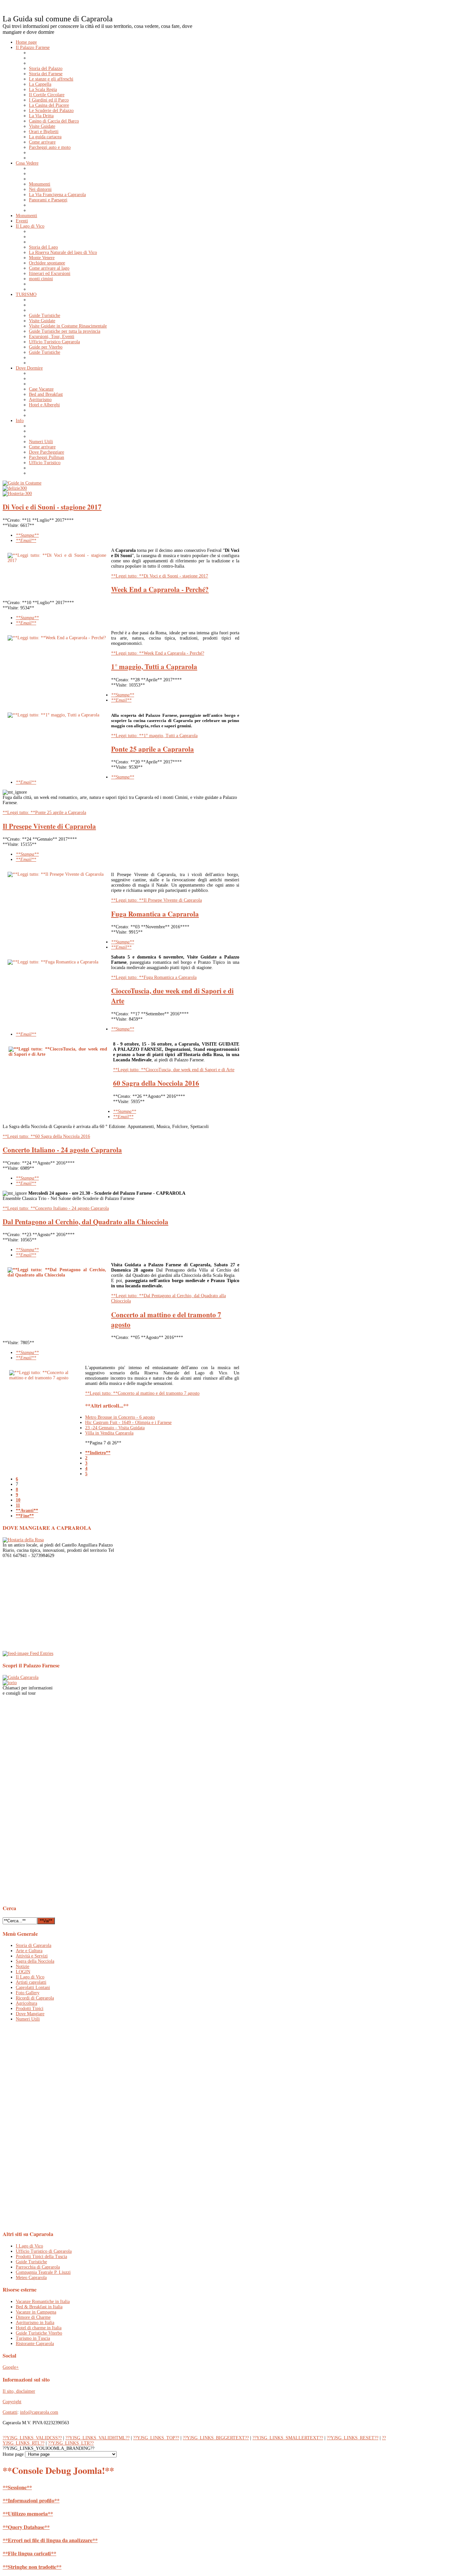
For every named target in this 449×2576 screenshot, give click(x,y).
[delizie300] (15, 488)
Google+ (11, 2367)
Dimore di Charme (33, 2317)
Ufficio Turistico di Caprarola (44, 2251)
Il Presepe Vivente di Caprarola (49, 826)
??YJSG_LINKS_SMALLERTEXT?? (288, 2438)
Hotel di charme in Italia (39, 2328)
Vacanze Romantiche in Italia (43, 2302)
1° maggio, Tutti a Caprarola (154, 667)
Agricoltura (26, 2003)
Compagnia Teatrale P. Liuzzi (43, 2272)
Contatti (10, 2412)
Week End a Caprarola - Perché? (160, 589)
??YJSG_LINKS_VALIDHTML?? (97, 2438)
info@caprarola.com (39, 2412)
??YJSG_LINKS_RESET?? (353, 2438)
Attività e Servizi (32, 1956)
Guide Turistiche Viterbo (39, 2333)
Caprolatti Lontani (33, 1988)
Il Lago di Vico (30, 1977)
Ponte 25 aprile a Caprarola (153, 749)
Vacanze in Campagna (36, 2312)
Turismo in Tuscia (33, 2338)
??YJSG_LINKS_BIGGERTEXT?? (216, 2438)
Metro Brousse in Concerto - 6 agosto (120, 1417)
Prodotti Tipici (30, 2009)
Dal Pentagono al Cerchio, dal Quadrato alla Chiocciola (85, 1222)
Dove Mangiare (30, 2014)
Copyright (12, 2402)
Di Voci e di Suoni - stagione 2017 (52, 507)
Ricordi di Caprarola (35, 1998)
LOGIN (23, 1972)
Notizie (23, 1966)
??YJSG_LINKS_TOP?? (156, 2438)
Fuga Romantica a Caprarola (155, 914)
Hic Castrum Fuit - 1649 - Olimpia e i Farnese (128, 1423)
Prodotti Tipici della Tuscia (41, 2257)
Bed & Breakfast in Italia (39, 2307)
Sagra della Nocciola (35, 1961)
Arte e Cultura (29, 1951)
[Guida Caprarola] (21, 1677)
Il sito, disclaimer (19, 2391)
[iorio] (10, 1683)
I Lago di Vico (29, 2246)
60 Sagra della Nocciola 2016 (156, 1083)
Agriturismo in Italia (35, 2323)
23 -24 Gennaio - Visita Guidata (115, 1428)
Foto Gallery (28, 1993)
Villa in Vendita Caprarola (109, 1433)
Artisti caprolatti (31, 1982)
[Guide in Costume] (22, 483)
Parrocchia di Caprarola (38, 2267)
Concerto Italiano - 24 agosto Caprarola (62, 1150)
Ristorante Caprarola (35, 2344)
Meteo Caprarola (31, 2278)
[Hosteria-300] (17, 494)
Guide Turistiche (31, 2262)
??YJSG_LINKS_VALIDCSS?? (32, 2438)
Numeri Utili (28, 2019)
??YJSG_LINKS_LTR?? (71, 2443)
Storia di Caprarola (34, 1945)
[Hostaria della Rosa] (23, 1540)
